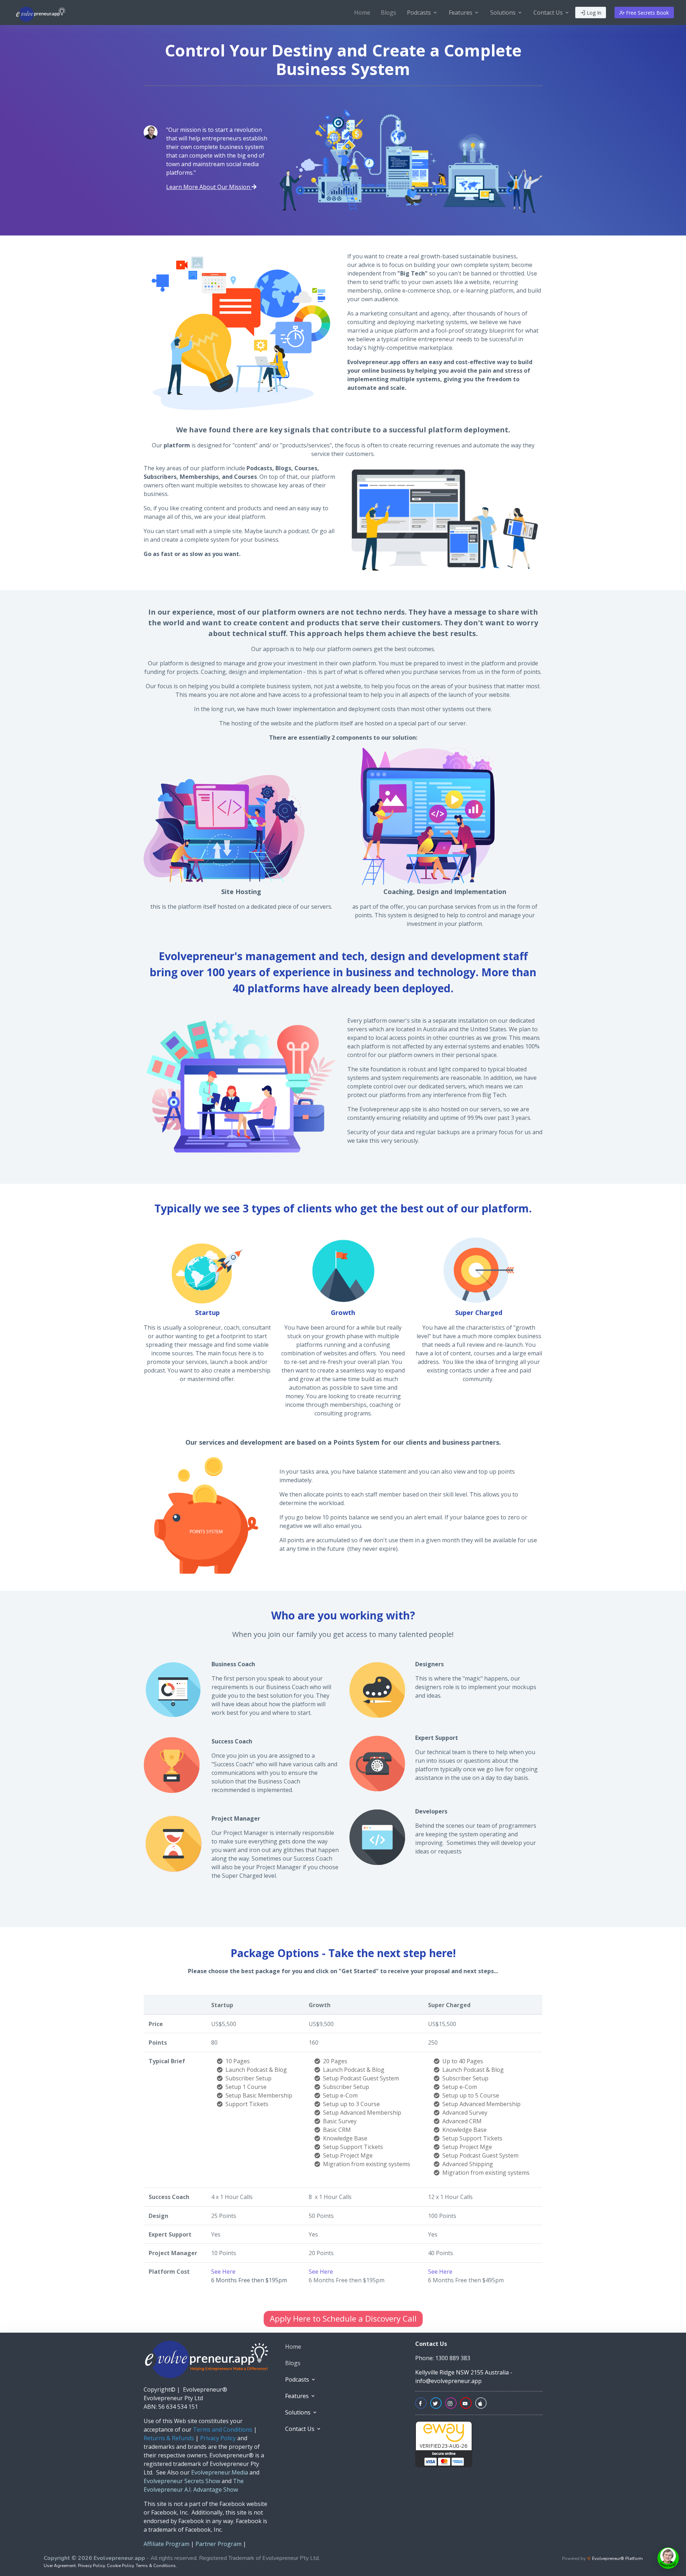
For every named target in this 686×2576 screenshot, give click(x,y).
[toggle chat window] (668, 2558)
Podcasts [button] (420, 13)
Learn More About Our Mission (209, 187)
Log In (593, 13)
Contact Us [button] (549, 13)
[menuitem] (362, 13)
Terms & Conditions (156, 2566)
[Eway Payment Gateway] (444, 2443)
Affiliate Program (166, 2544)
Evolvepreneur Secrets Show (182, 2481)
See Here (223, 2272)
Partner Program (218, 2544)
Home (362, 13)
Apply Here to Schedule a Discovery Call (343, 2319)
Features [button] (461, 13)
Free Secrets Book (647, 13)
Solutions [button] (504, 13)
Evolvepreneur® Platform (617, 2558)
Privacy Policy (91, 2566)
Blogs (389, 13)
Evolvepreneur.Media (219, 2472)
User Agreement (60, 2566)
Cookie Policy (120, 2566)
